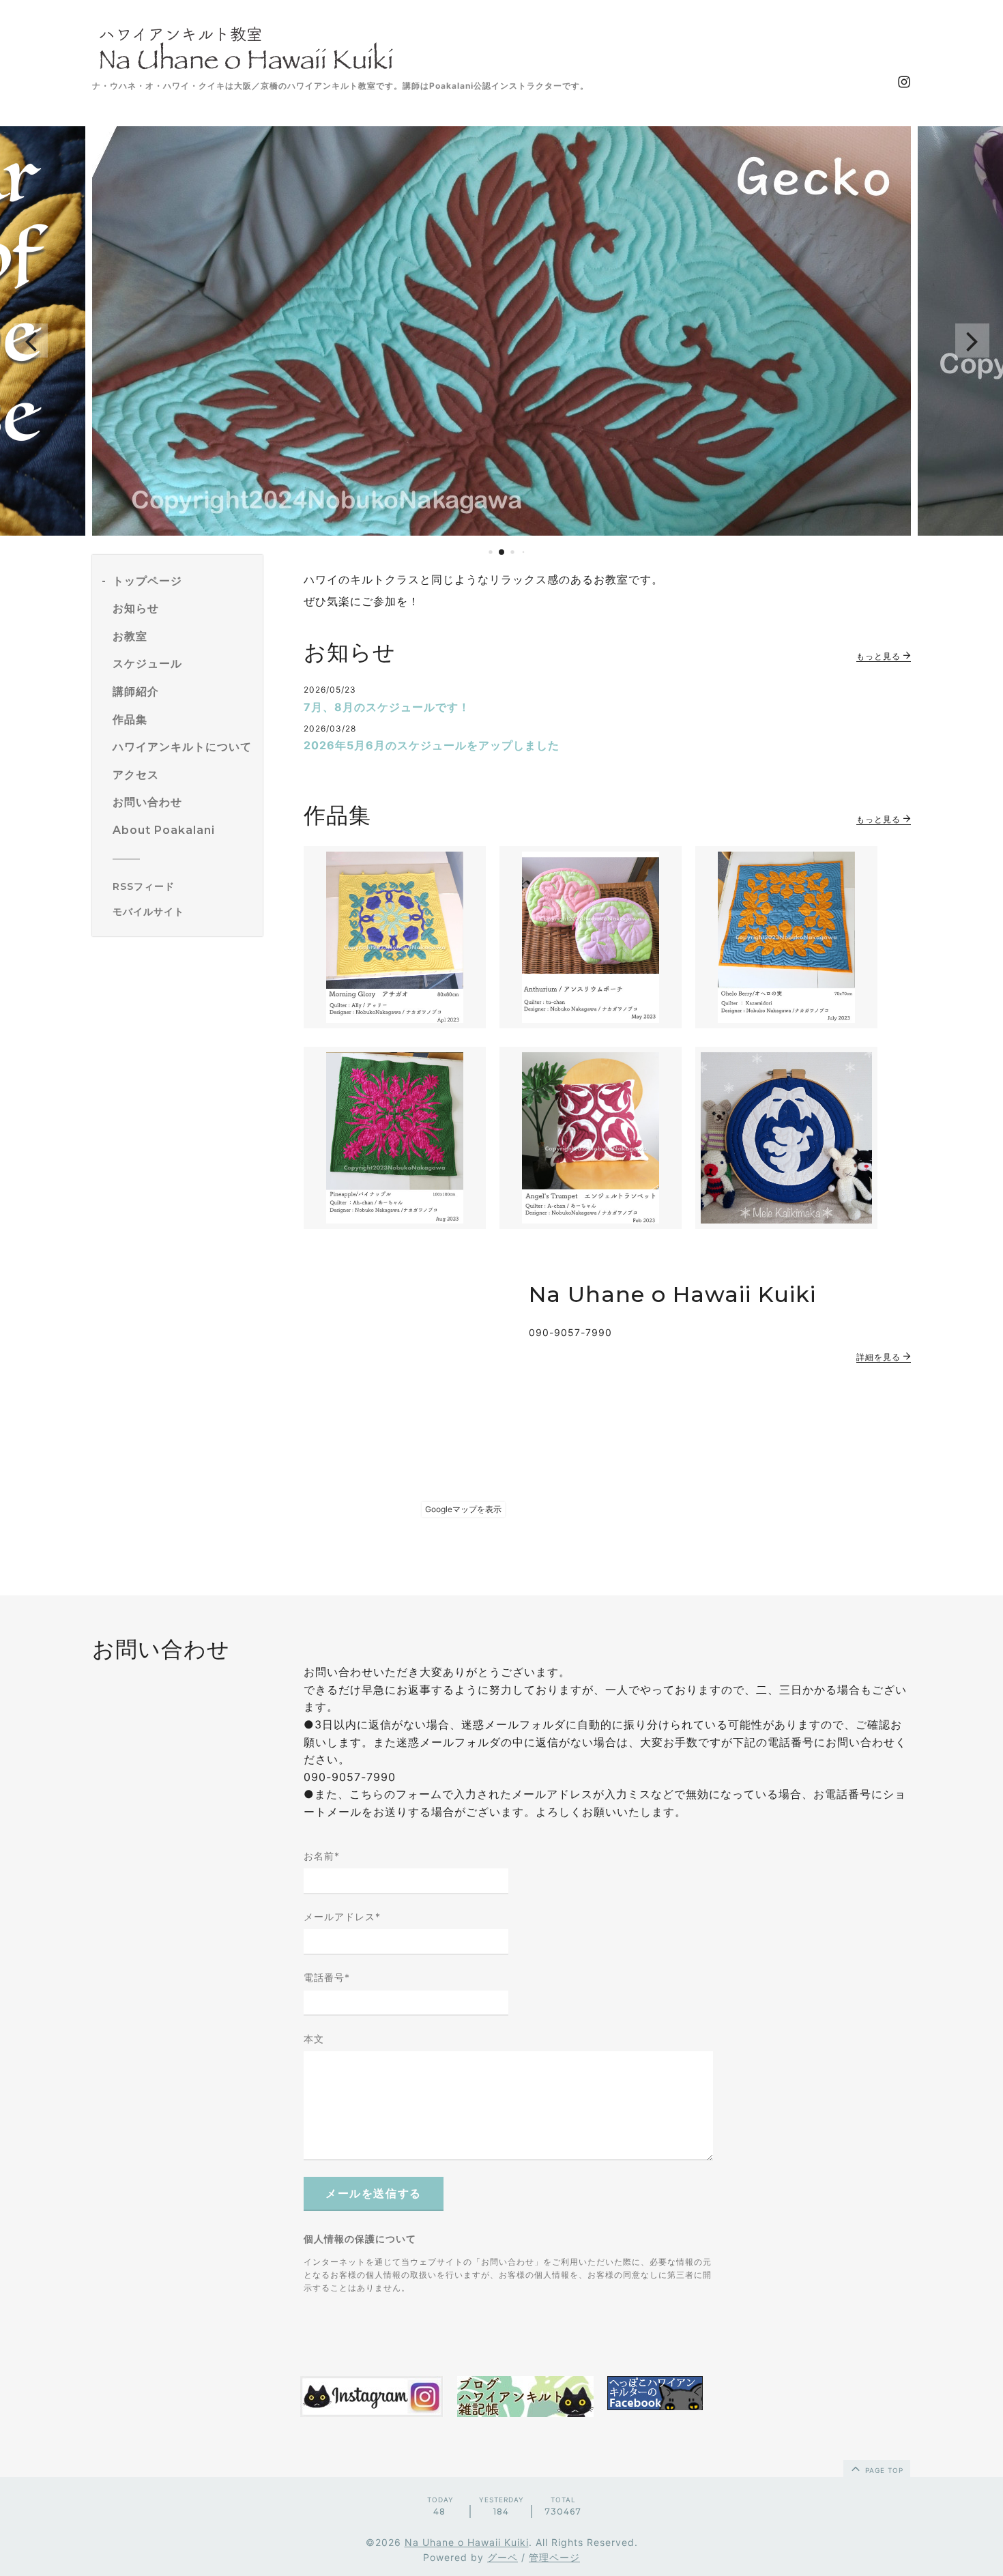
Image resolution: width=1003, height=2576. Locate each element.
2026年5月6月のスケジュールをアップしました (432, 745)
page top (883, 2470)
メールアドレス (342, 1916)
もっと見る (880, 656)
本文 (314, 2039)
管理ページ (554, 2557)
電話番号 (327, 1977)
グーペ (503, 2557)
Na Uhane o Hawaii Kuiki (467, 2542)
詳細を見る (880, 1357)
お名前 (322, 1856)
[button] (31, 341)
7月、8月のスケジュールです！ (387, 707)
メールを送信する (374, 2194)
